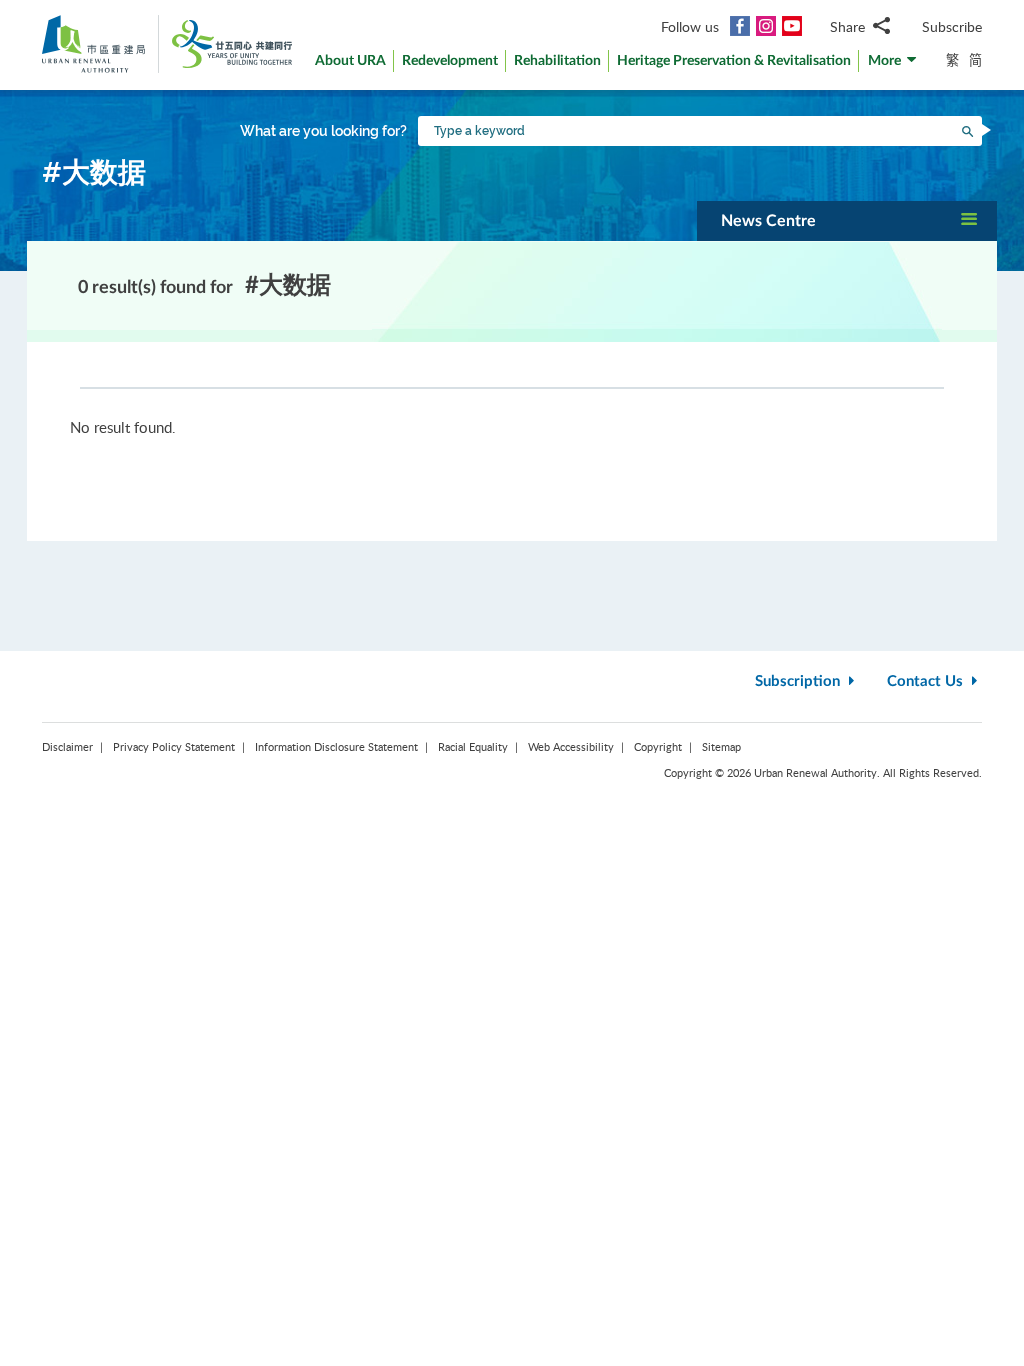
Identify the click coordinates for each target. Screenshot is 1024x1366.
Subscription (799, 681)
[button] (893, 65)
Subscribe (952, 26)
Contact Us (927, 681)
